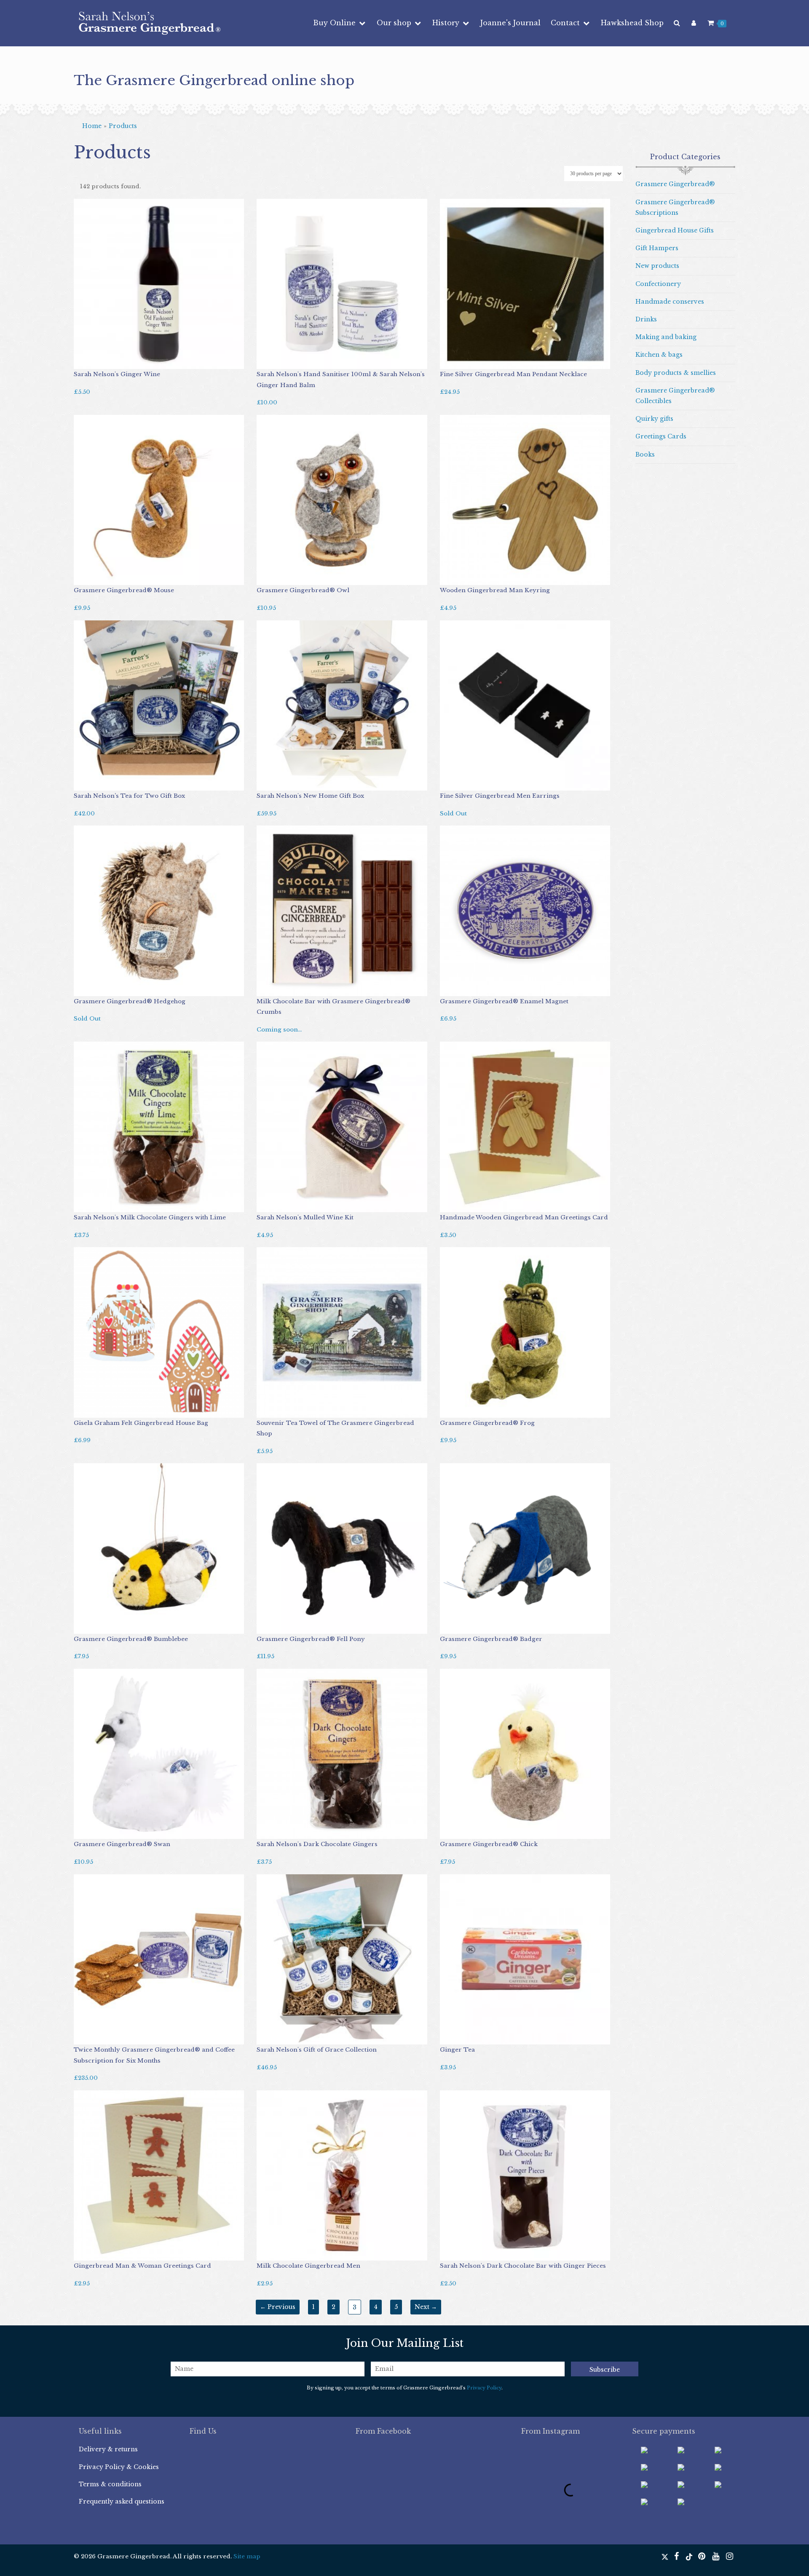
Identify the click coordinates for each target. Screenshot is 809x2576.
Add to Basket (99, 361)
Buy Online (335, 23)
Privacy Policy (484, 2388)
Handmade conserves (670, 302)
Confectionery (658, 284)
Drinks (646, 319)
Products (123, 126)
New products (657, 266)
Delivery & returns (108, 2449)
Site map (247, 2556)
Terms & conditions (110, 2484)
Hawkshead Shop (632, 23)
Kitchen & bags (659, 355)
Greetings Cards (661, 436)
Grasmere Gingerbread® (675, 184)
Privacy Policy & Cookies (119, 2467)
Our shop (395, 23)
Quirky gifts (654, 419)
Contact (566, 23)
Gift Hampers (657, 248)
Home (92, 126)
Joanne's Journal (510, 23)
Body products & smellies (676, 373)
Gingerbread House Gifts (675, 230)
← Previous (278, 2307)
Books (645, 454)
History (447, 23)
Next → (426, 2307)
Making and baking (666, 337)
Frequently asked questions (122, 2501)
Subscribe (605, 2370)
